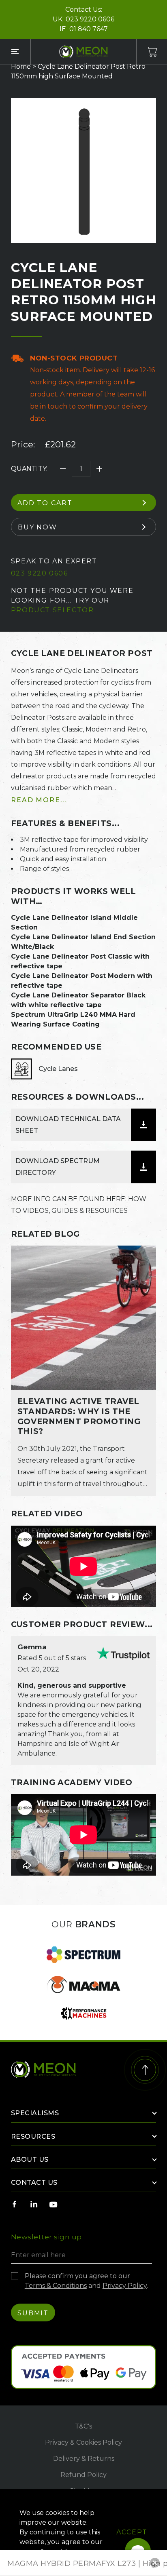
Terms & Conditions (56, 2286)
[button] (155, 2563)
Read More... (39, 800)
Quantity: (29, 469)
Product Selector (52, 610)
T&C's (83, 2426)
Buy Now (37, 527)
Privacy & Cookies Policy (83, 2442)
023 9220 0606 (90, 19)
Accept (132, 2532)
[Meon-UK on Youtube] (54, 2204)
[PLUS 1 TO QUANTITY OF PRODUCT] (99, 469)
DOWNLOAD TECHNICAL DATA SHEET (68, 1125)
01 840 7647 (89, 29)
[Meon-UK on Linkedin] (34, 2204)
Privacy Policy (125, 2286)
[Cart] (152, 52)
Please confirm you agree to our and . (86, 2281)
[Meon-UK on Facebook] (15, 2204)
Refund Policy (83, 2475)
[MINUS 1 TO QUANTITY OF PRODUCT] (63, 469)
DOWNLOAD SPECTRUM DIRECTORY (58, 1167)
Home (21, 66)
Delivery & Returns (84, 2459)
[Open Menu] (15, 52)
